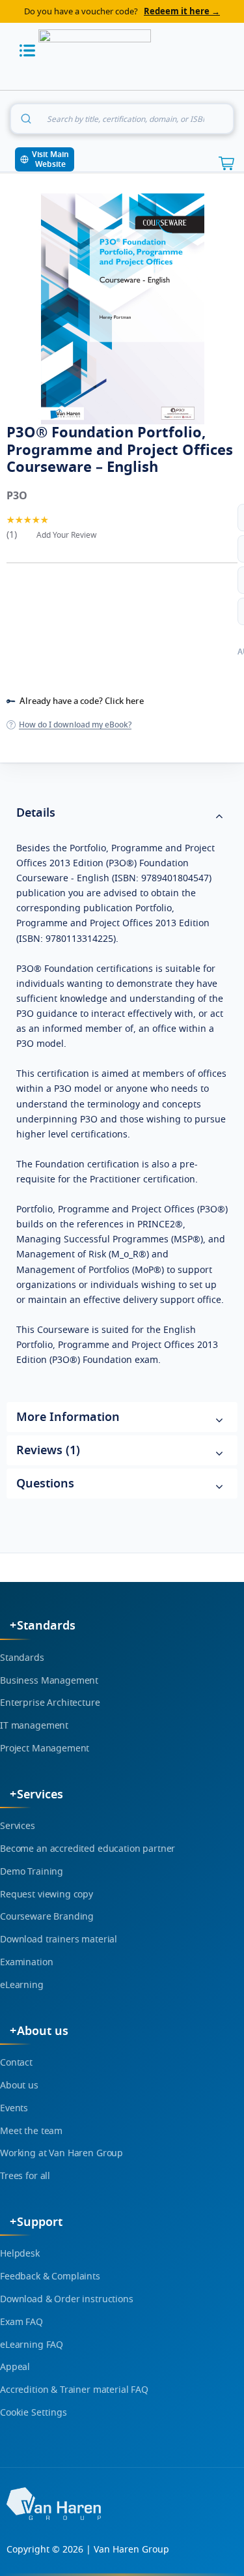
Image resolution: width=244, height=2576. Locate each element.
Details (36, 813)
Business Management (49, 1681)
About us (19, 2086)
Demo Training (32, 1872)
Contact (16, 2063)
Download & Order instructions (67, 2299)
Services (18, 1826)
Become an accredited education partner (88, 1849)
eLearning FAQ (32, 2345)
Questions (45, 1484)
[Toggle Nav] (27, 51)
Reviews (46, 1450)
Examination (26, 1962)
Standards (22, 1658)
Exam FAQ (21, 2322)
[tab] (122, 814)
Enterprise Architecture (50, 1703)
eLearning (22, 1985)
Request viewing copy (47, 1895)
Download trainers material (59, 1939)
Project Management (45, 1749)
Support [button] (40, 2222)
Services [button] (40, 1794)
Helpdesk (20, 2254)
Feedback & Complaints (50, 2276)
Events (14, 2108)
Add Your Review (66, 535)
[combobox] (122, 119)
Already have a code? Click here (82, 701)
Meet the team (31, 2131)
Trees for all (25, 2176)
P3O (17, 496)
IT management (34, 1726)
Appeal (15, 2367)
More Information (68, 1417)
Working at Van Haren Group (61, 2153)
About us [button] (43, 2031)
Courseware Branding (47, 1917)
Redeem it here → (182, 11)
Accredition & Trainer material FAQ (74, 2390)
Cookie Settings (34, 2413)
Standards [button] (46, 1626)
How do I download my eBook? (75, 725)
